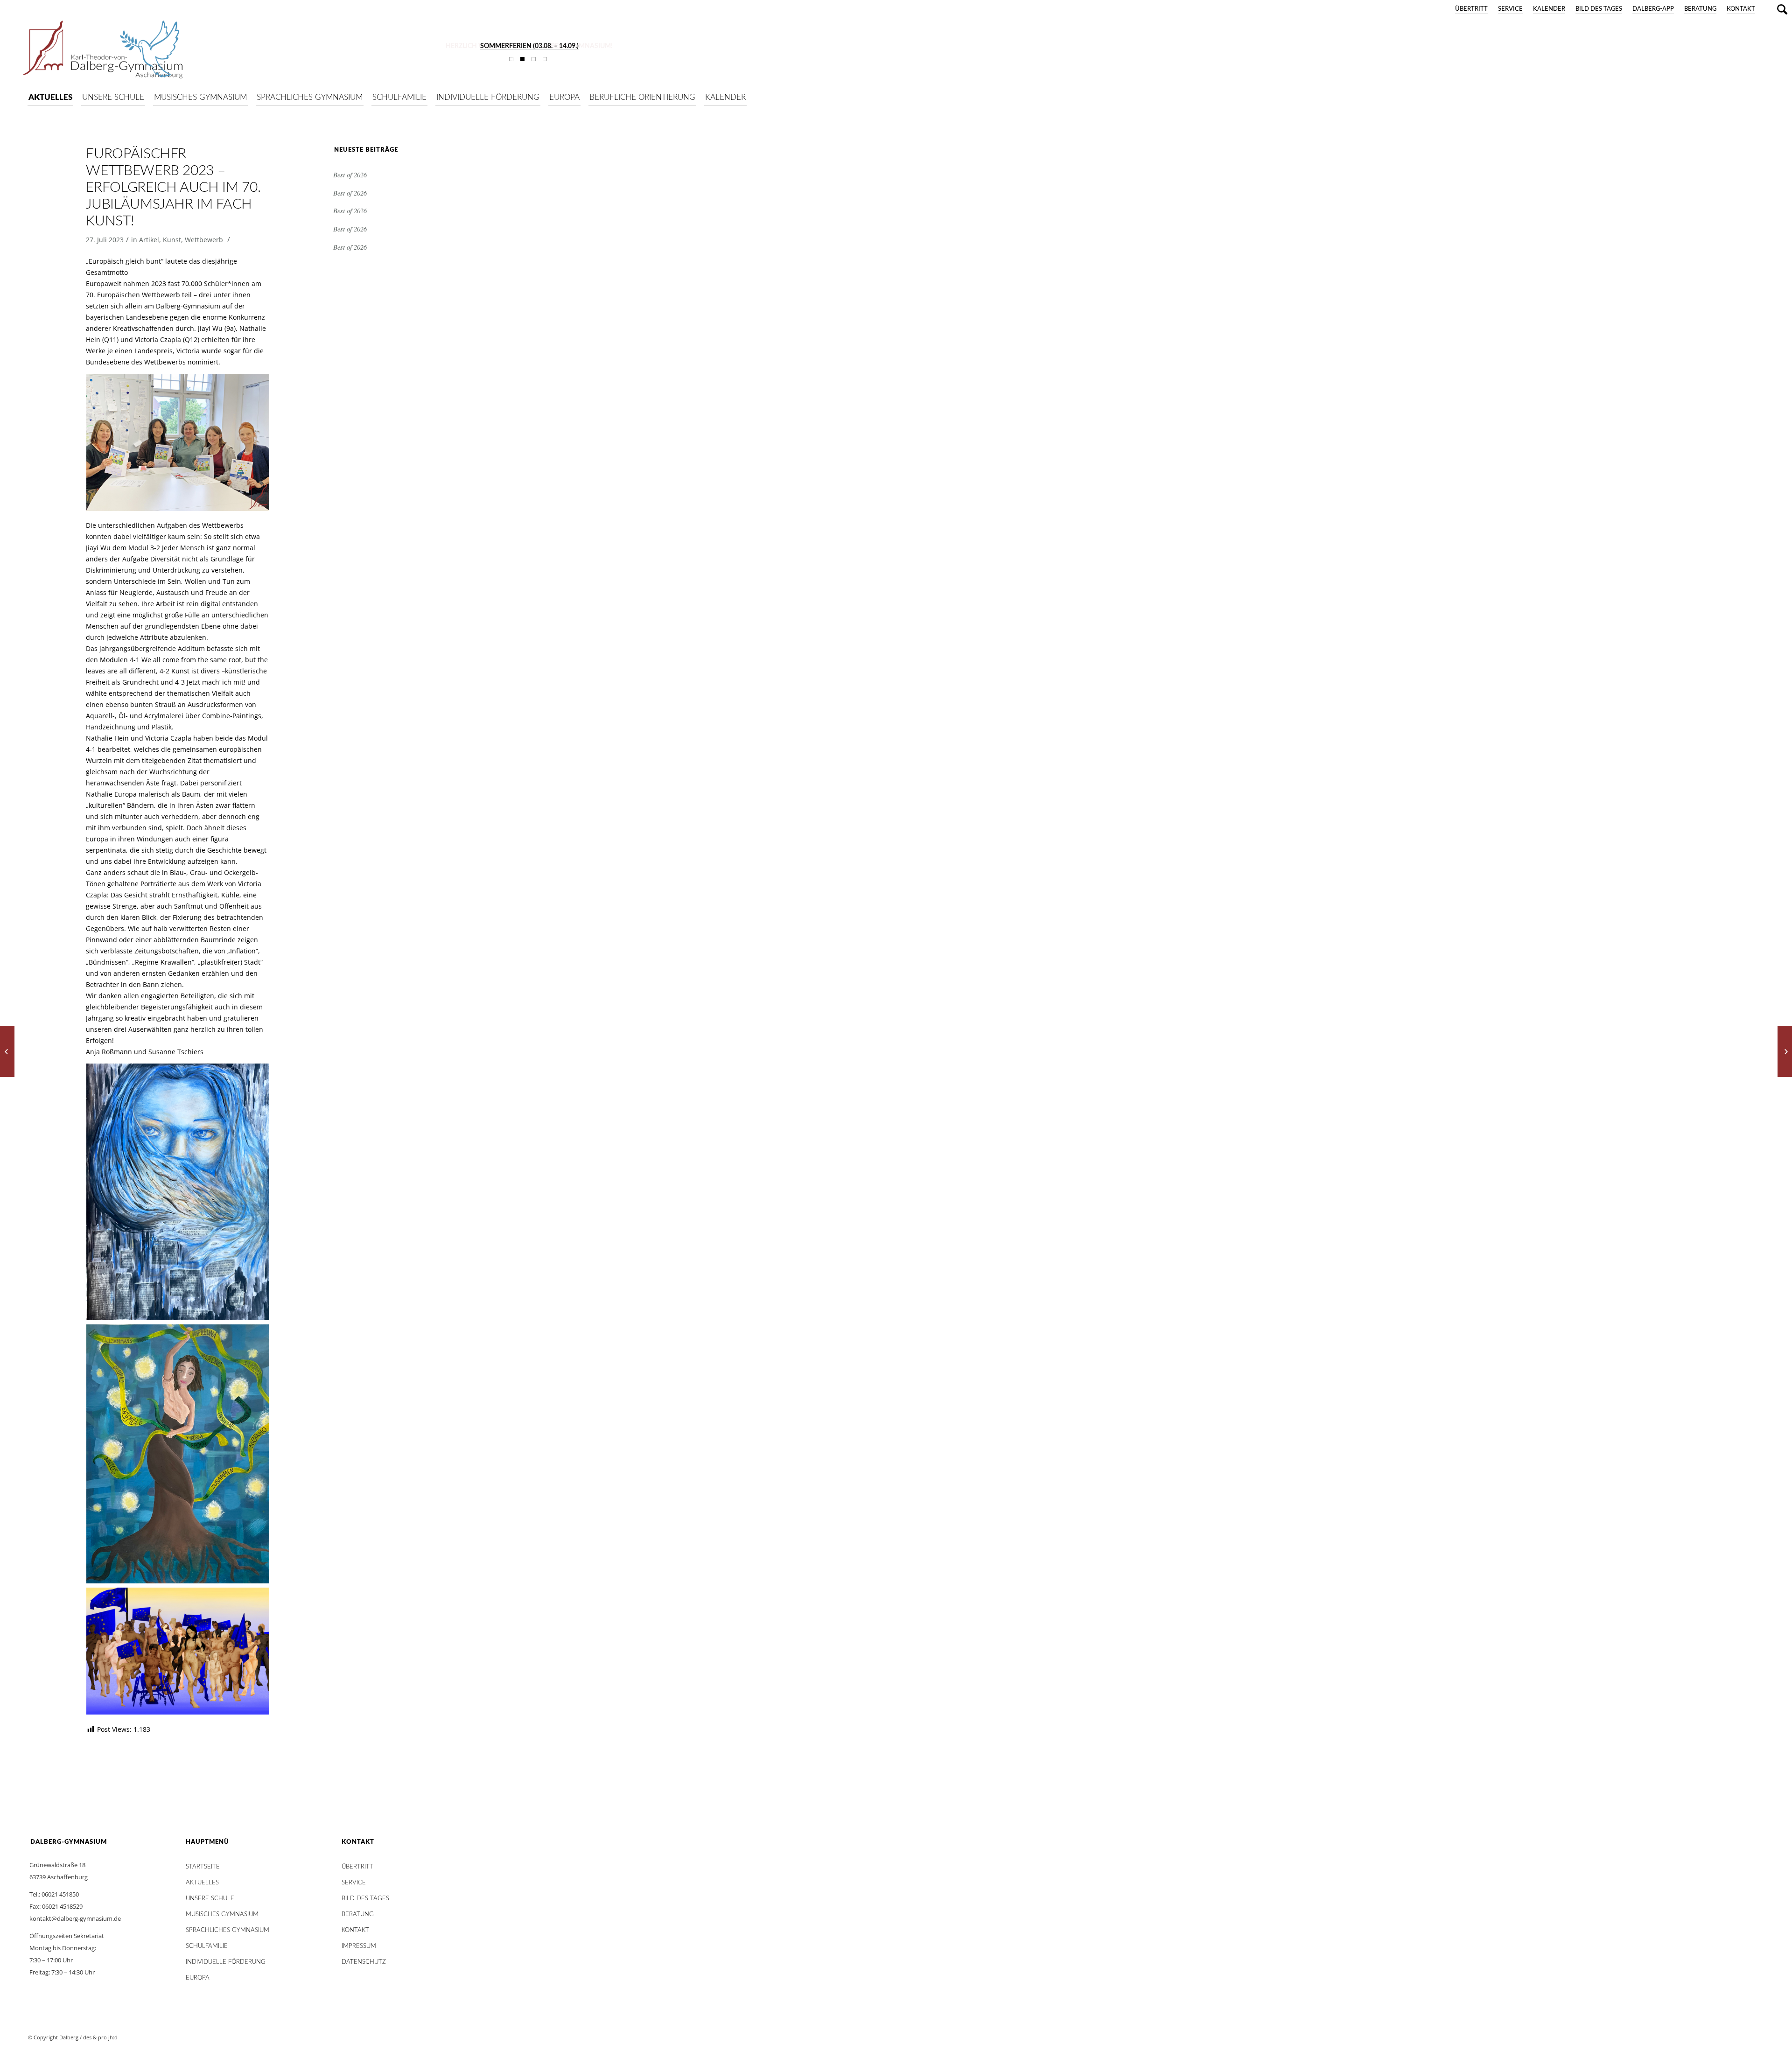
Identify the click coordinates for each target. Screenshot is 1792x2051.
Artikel (149, 240)
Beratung (1700, 9)
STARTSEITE (203, 1867)
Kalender (1549, 9)
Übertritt (1471, 9)
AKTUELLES (202, 1883)
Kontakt (1741, 9)
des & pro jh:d (100, 2037)
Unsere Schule (210, 1899)
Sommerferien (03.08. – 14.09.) (529, 46)
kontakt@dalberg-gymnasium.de (75, 1918)
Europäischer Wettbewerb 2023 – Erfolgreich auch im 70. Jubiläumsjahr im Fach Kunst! (173, 188)
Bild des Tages (1599, 9)
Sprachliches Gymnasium (227, 1930)
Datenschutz (364, 1962)
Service (1510, 9)
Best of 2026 (350, 175)
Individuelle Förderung (226, 1962)
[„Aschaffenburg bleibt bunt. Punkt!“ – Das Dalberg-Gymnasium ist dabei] (1785, 1051)
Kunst (172, 240)
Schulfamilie (207, 1946)
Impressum (359, 1946)
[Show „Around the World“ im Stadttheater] (7, 1051)
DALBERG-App (1653, 9)
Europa (198, 1978)
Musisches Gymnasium (222, 1914)
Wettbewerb (204, 240)
